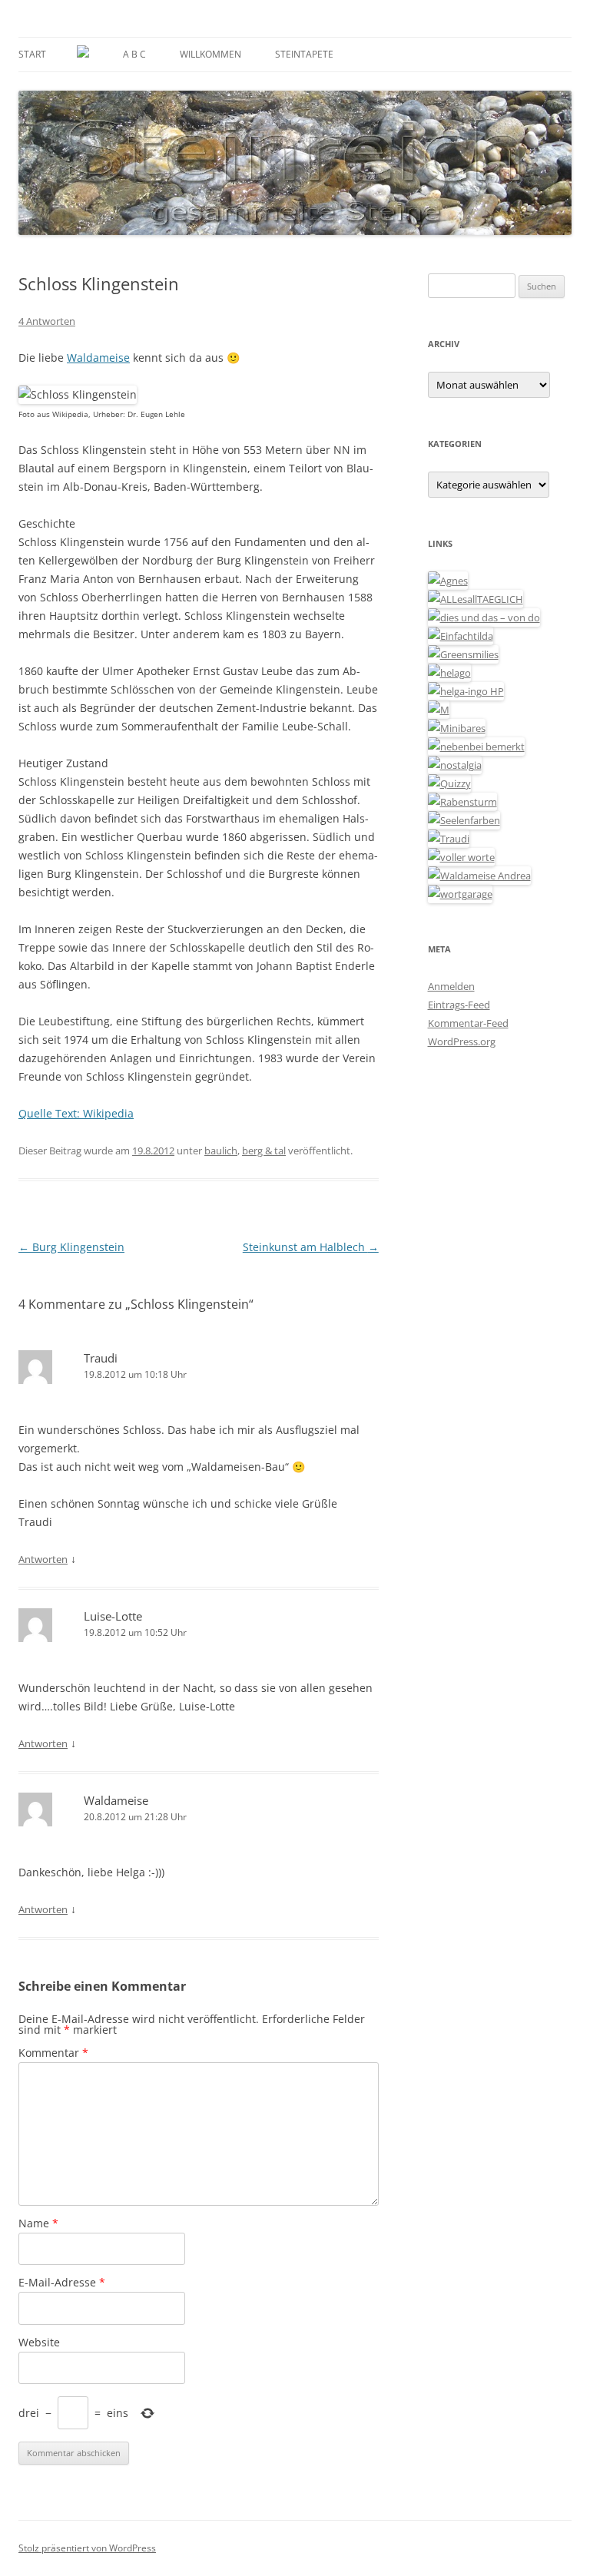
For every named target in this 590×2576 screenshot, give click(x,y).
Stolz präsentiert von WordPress (87, 2548)
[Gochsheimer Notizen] (449, 673)
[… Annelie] (476, 747)
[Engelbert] (476, 599)
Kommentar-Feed (468, 1023)
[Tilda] (461, 636)
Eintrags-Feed (459, 1005)
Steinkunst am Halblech (311, 1247)
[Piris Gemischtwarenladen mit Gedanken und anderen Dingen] (461, 857)
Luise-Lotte (113, 1616)
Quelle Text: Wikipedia (76, 1113)
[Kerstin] (455, 765)
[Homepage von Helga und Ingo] (466, 691)
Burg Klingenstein (71, 1247)
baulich (221, 1151)
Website (39, 2342)
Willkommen (210, 54)
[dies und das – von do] (484, 618)
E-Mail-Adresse (62, 2282)
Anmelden (451, 986)
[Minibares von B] (457, 728)
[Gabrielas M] (439, 710)
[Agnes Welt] (448, 581)
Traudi (101, 1358)
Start (32, 54)
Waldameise (98, 358)
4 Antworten (47, 321)
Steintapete (304, 54)
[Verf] (460, 894)
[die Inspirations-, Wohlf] (464, 820)
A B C (134, 54)
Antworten (43, 1559)
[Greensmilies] (463, 654)
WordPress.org (462, 1041)
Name (38, 2223)
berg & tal (264, 1151)
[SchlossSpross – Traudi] (449, 839)
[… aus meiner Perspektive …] (479, 876)
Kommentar (53, 2053)
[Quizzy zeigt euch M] (449, 783)
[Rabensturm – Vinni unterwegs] (462, 802)
